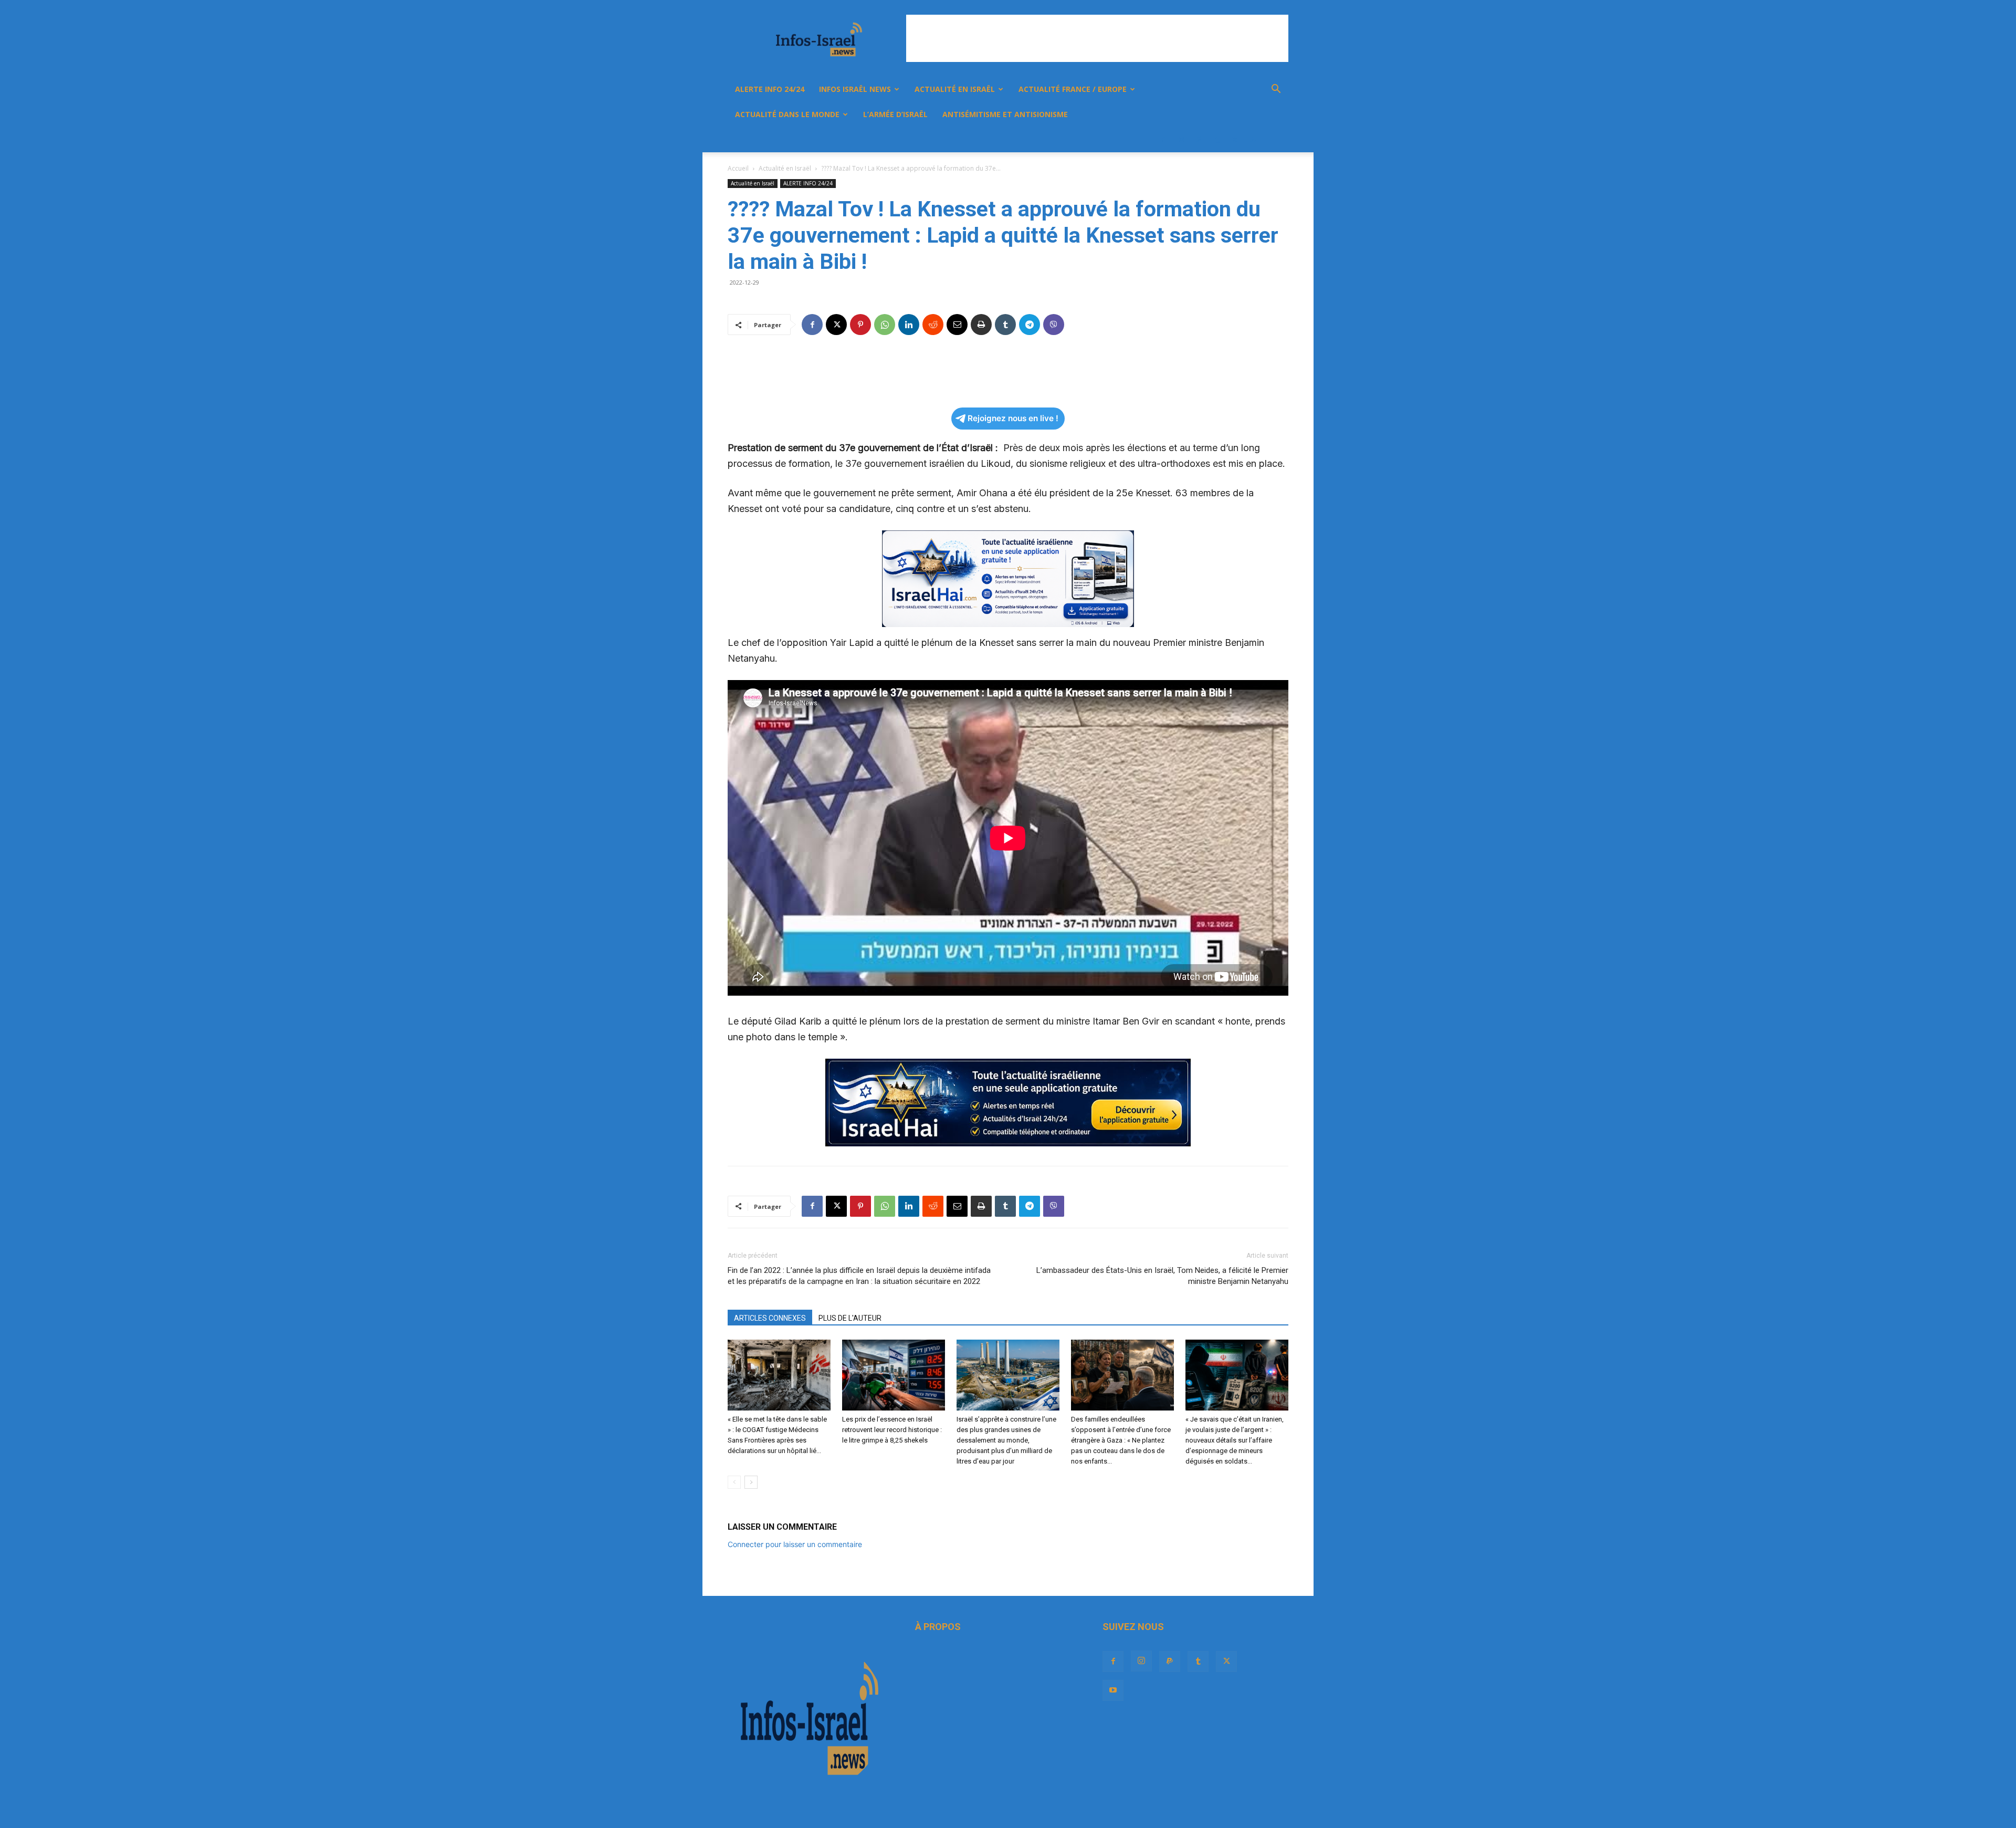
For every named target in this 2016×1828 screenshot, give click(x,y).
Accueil (738, 168)
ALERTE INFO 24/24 (770, 89)
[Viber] (1054, 325)
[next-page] (751, 1482)
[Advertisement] (1097, 38)
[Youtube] (1253, 140)
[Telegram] (1030, 325)
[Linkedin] (909, 325)
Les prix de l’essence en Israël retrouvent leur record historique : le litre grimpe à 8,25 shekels (892, 1430)
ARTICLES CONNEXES (770, 1318)
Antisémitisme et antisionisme (1005, 114)
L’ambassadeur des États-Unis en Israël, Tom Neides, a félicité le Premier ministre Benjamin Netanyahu (1162, 1276)
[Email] (957, 325)
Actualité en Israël (955, 89)
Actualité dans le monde (787, 114)
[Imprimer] (981, 325)
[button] (1276, 90)
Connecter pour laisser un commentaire (795, 1544)
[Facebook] (1163, 140)
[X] (1235, 140)
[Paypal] (1199, 140)
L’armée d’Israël (895, 114)
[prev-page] (734, 1482)
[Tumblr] (1217, 140)
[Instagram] (1181, 140)
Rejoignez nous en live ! (1013, 418)
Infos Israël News (855, 89)
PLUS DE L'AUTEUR (850, 1318)
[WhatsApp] (885, 325)
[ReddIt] (933, 325)
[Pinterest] (860, 325)
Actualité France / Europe (1073, 89)
